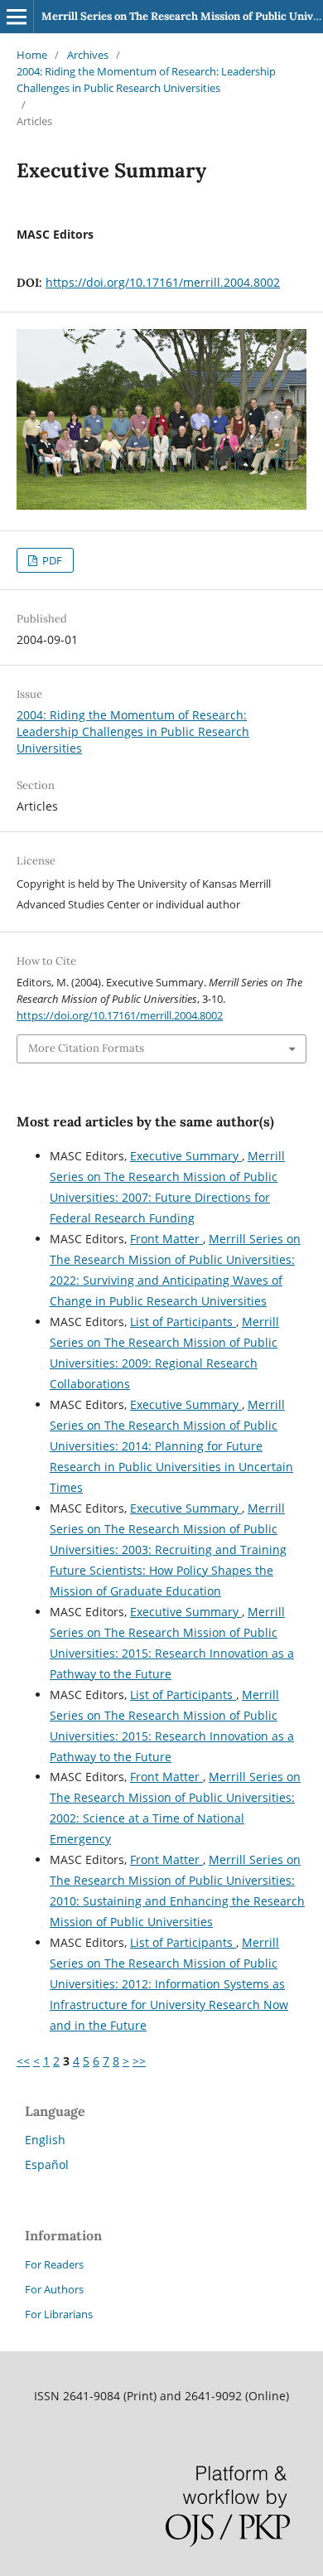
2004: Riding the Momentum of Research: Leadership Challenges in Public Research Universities (146, 80)
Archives (88, 55)
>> (139, 2061)
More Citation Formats (86, 1048)
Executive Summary (186, 1156)
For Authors (54, 2289)
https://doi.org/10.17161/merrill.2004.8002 (163, 282)
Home (32, 55)
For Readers (54, 2264)
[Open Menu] (17, 17)
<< (23, 2061)
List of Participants (183, 1322)
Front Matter (166, 1239)
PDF (51, 560)
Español (47, 2164)
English (45, 2140)
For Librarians (59, 2314)
